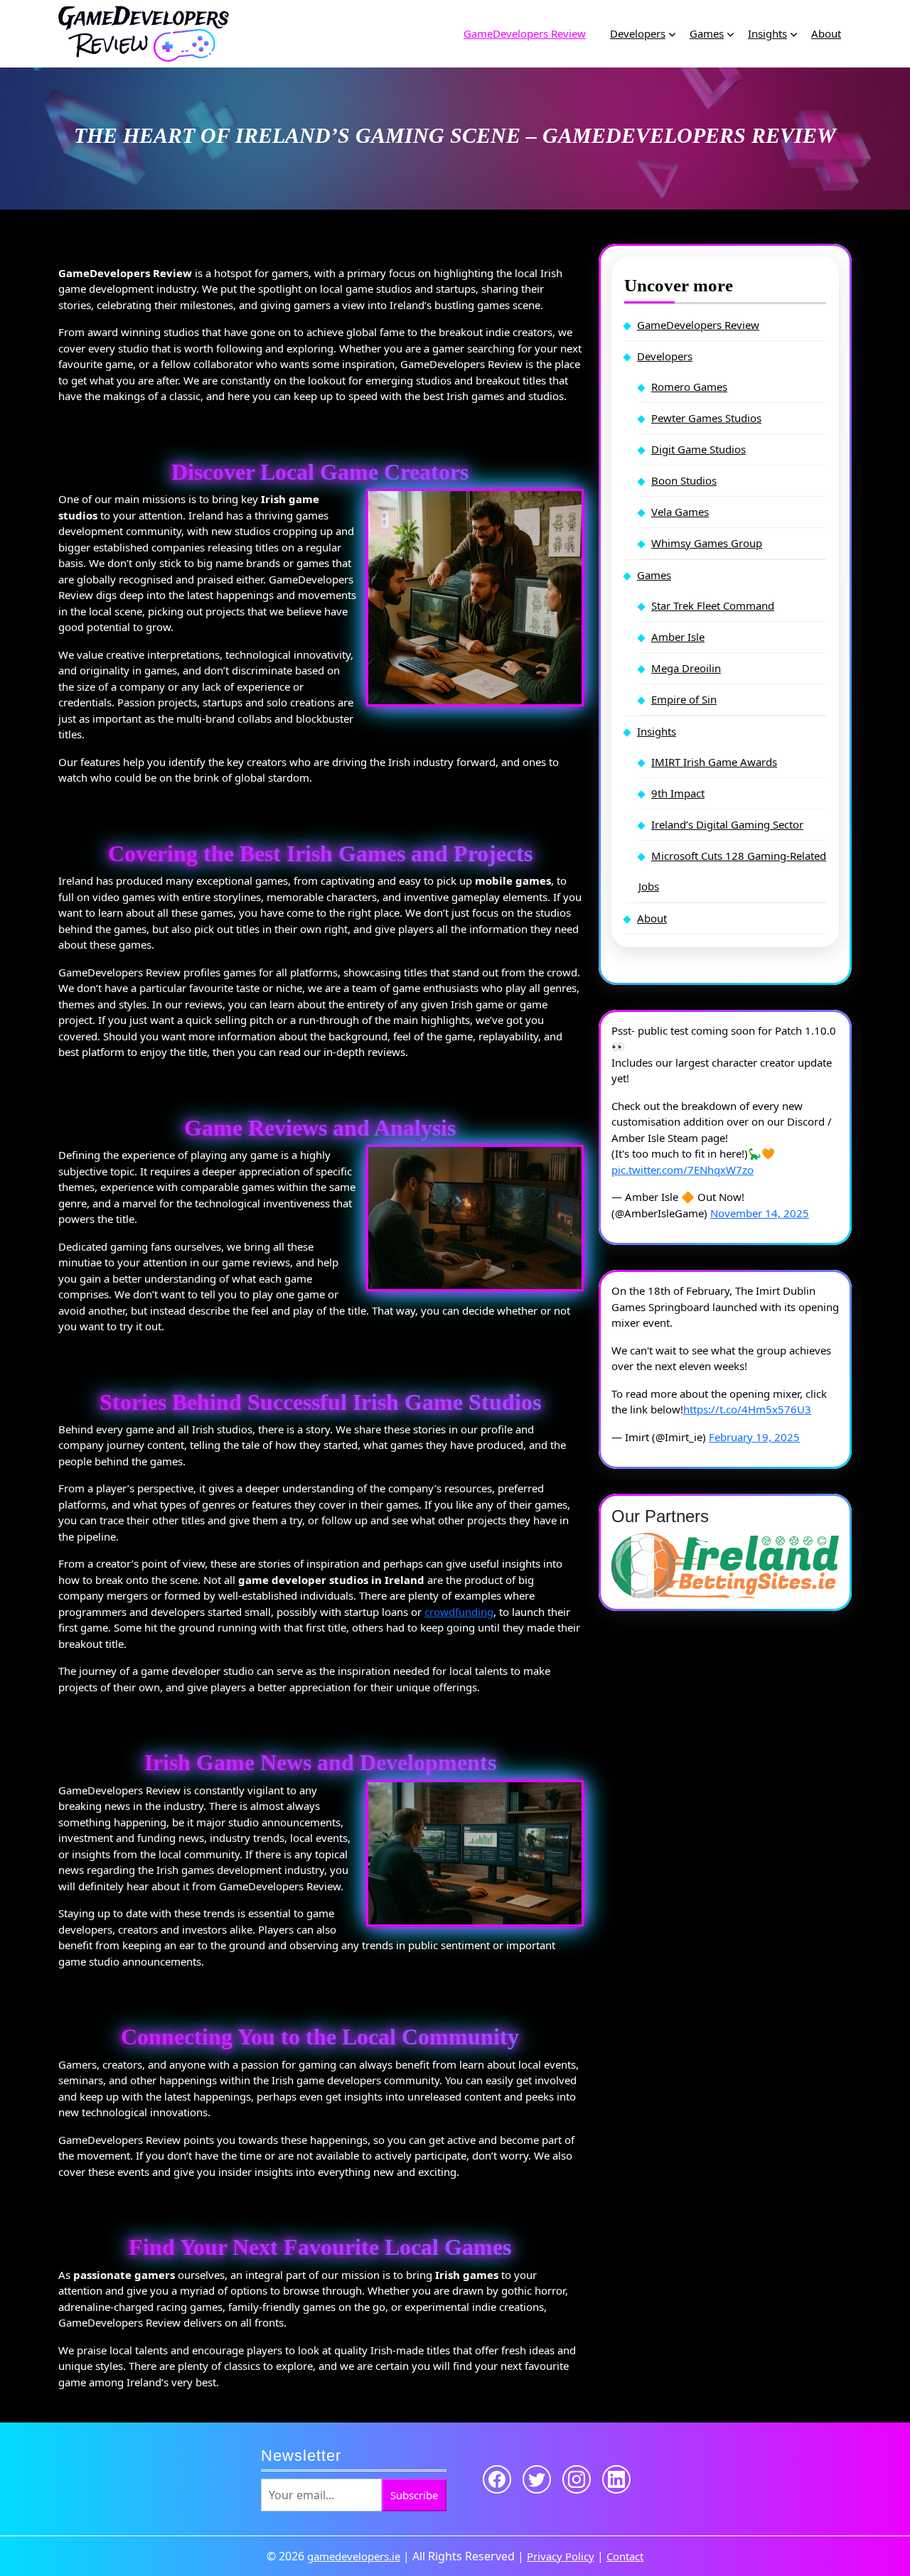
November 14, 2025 (760, 1213)
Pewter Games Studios (706, 418)
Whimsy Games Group (707, 543)
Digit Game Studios (698, 449)
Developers (638, 33)
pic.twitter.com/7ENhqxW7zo (682, 1170)
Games (707, 33)
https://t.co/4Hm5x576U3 (747, 1409)
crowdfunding (459, 1612)
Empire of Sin (684, 699)
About (826, 33)
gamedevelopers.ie (354, 2556)
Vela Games (680, 512)
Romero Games (689, 387)
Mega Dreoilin (686, 668)
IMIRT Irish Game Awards (714, 762)
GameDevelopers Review (525, 33)
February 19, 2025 (754, 1437)
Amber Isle (678, 637)
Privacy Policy (561, 2556)
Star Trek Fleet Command (713, 605)
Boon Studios (684, 480)
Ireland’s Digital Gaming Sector (727, 824)
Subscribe (414, 2495)
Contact (625, 2556)
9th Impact (678, 793)
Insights (767, 33)
